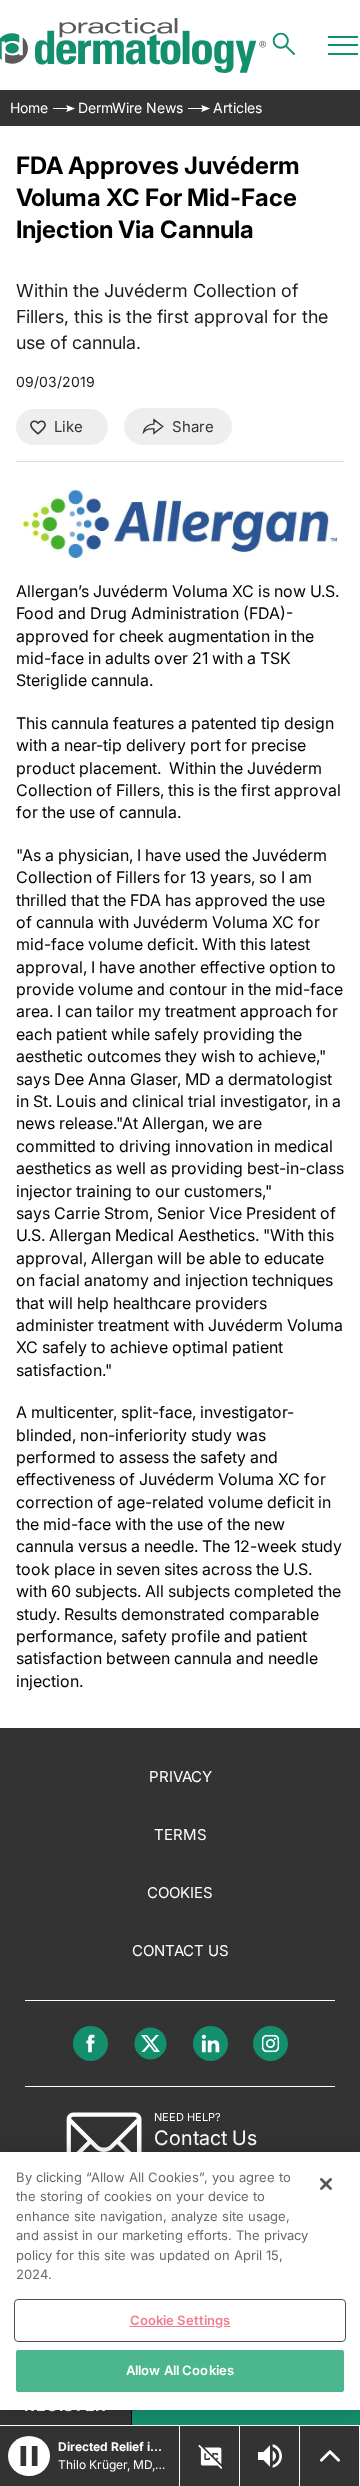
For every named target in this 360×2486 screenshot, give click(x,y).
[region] (180, 2281)
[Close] (326, 2184)
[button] (29, 2456)
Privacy (180, 1776)
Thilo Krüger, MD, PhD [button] (112, 2464)
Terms (180, 1834)
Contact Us (180, 1950)
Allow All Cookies (180, 2370)
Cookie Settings (180, 2320)
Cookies (180, 1892)
